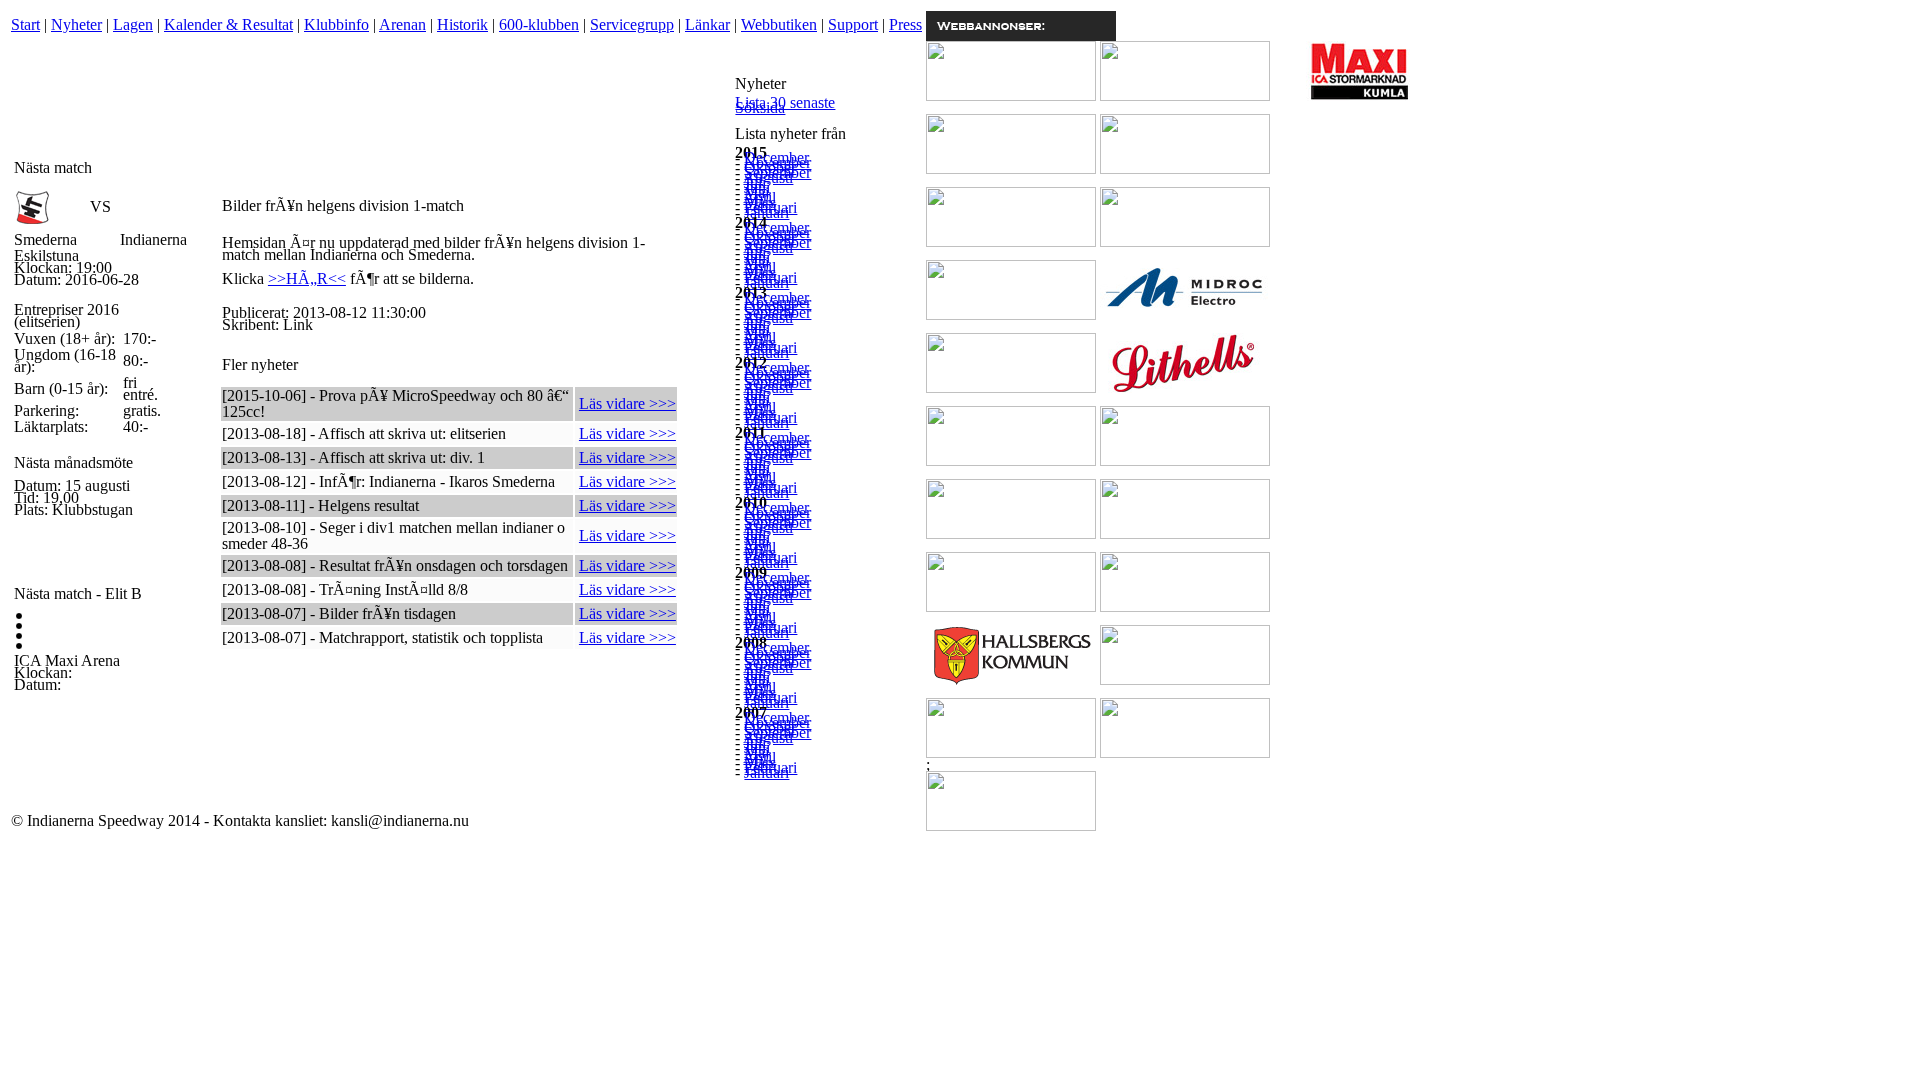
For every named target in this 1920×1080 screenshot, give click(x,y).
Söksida (760, 107)
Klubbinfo (336, 24)
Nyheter (76, 24)
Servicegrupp (632, 24)
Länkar (707, 24)
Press (905, 24)
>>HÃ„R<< (307, 278)
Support (853, 24)
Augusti (768, 177)
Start (25, 24)
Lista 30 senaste (785, 102)
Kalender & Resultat (228, 24)
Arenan (402, 24)
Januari (766, 212)
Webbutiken (779, 24)
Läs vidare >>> (627, 403)
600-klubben (539, 24)
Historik (462, 24)
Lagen (133, 24)
